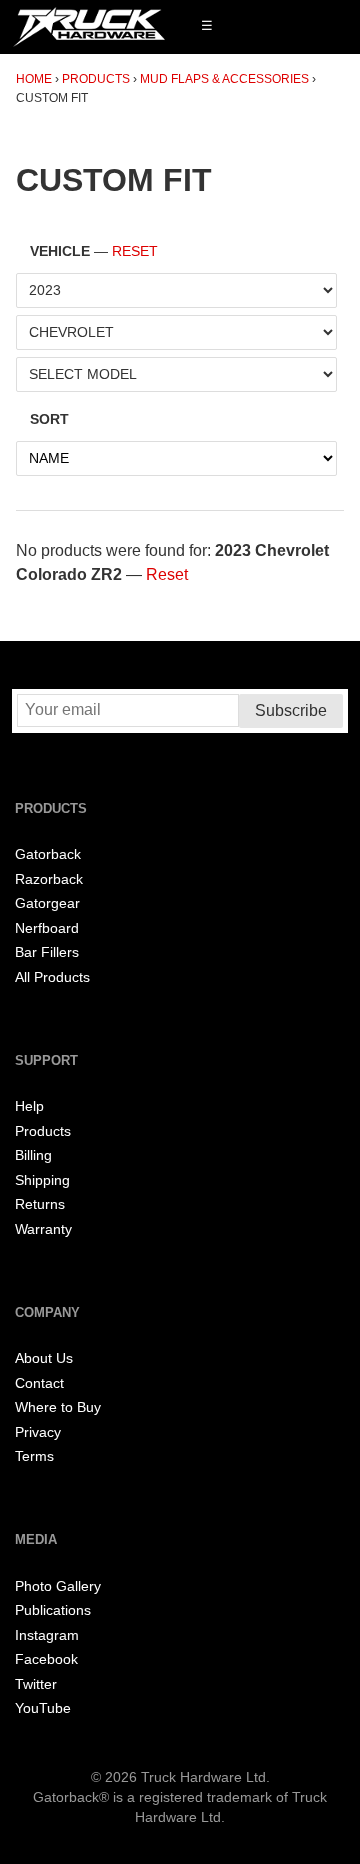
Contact (39, 1383)
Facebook (46, 1659)
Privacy (38, 1432)
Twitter (36, 1684)
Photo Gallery (58, 1586)
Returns (40, 1204)
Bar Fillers (47, 952)
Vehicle (94, 251)
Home (34, 79)
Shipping (42, 1180)
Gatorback (48, 854)
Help (29, 1106)
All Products (52, 977)
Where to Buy (58, 1407)
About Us (44, 1358)
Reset (135, 251)
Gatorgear (47, 903)
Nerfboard (47, 928)
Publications (53, 1610)
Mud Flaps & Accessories (224, 79)
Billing (33, 1155)
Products (96, 79)
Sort (49, 419)
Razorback (49, 879)
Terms (34, 1456)
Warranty (43, 1229)
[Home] (89, 27)
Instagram (47, 1635)
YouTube (43, 1708)
